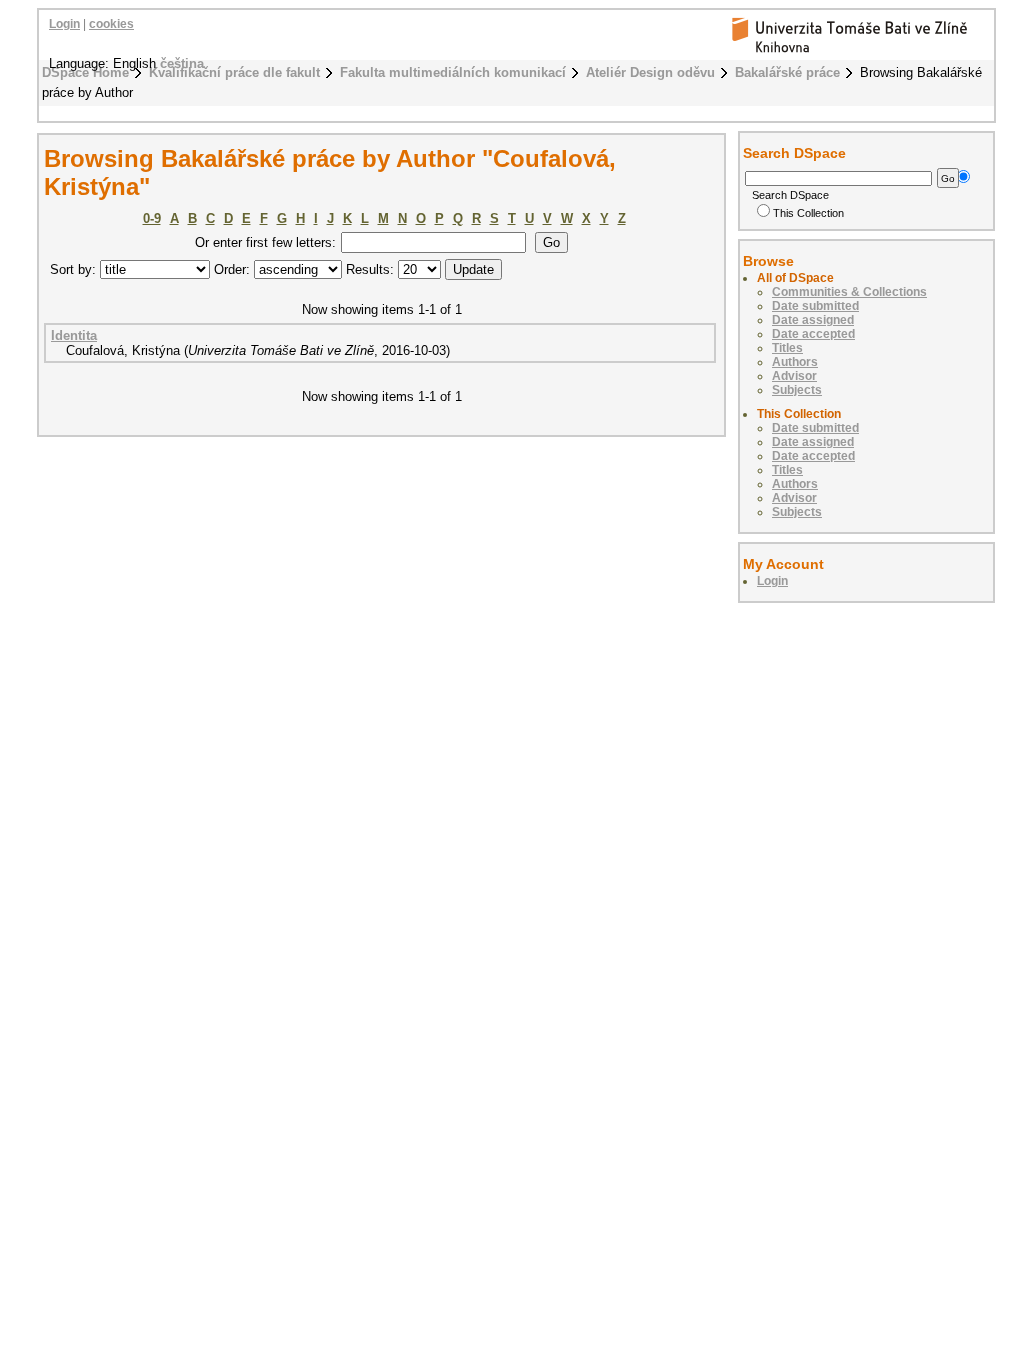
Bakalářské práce (787, 72)
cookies (111, 24)
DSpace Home (85, 72)
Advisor (794, 376)
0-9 (152, 218)
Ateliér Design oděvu (650, 72)
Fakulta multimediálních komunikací (453, 72)
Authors (795, 362)
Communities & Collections (849, 292)
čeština (182, 63)
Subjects (797, 390)
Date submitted (815, 306)
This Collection (808, 213)
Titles (787, 348)
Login (64, 24)
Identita (74, 335)
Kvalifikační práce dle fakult (234, 72)
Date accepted (813, 334)
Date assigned (813, 320)
